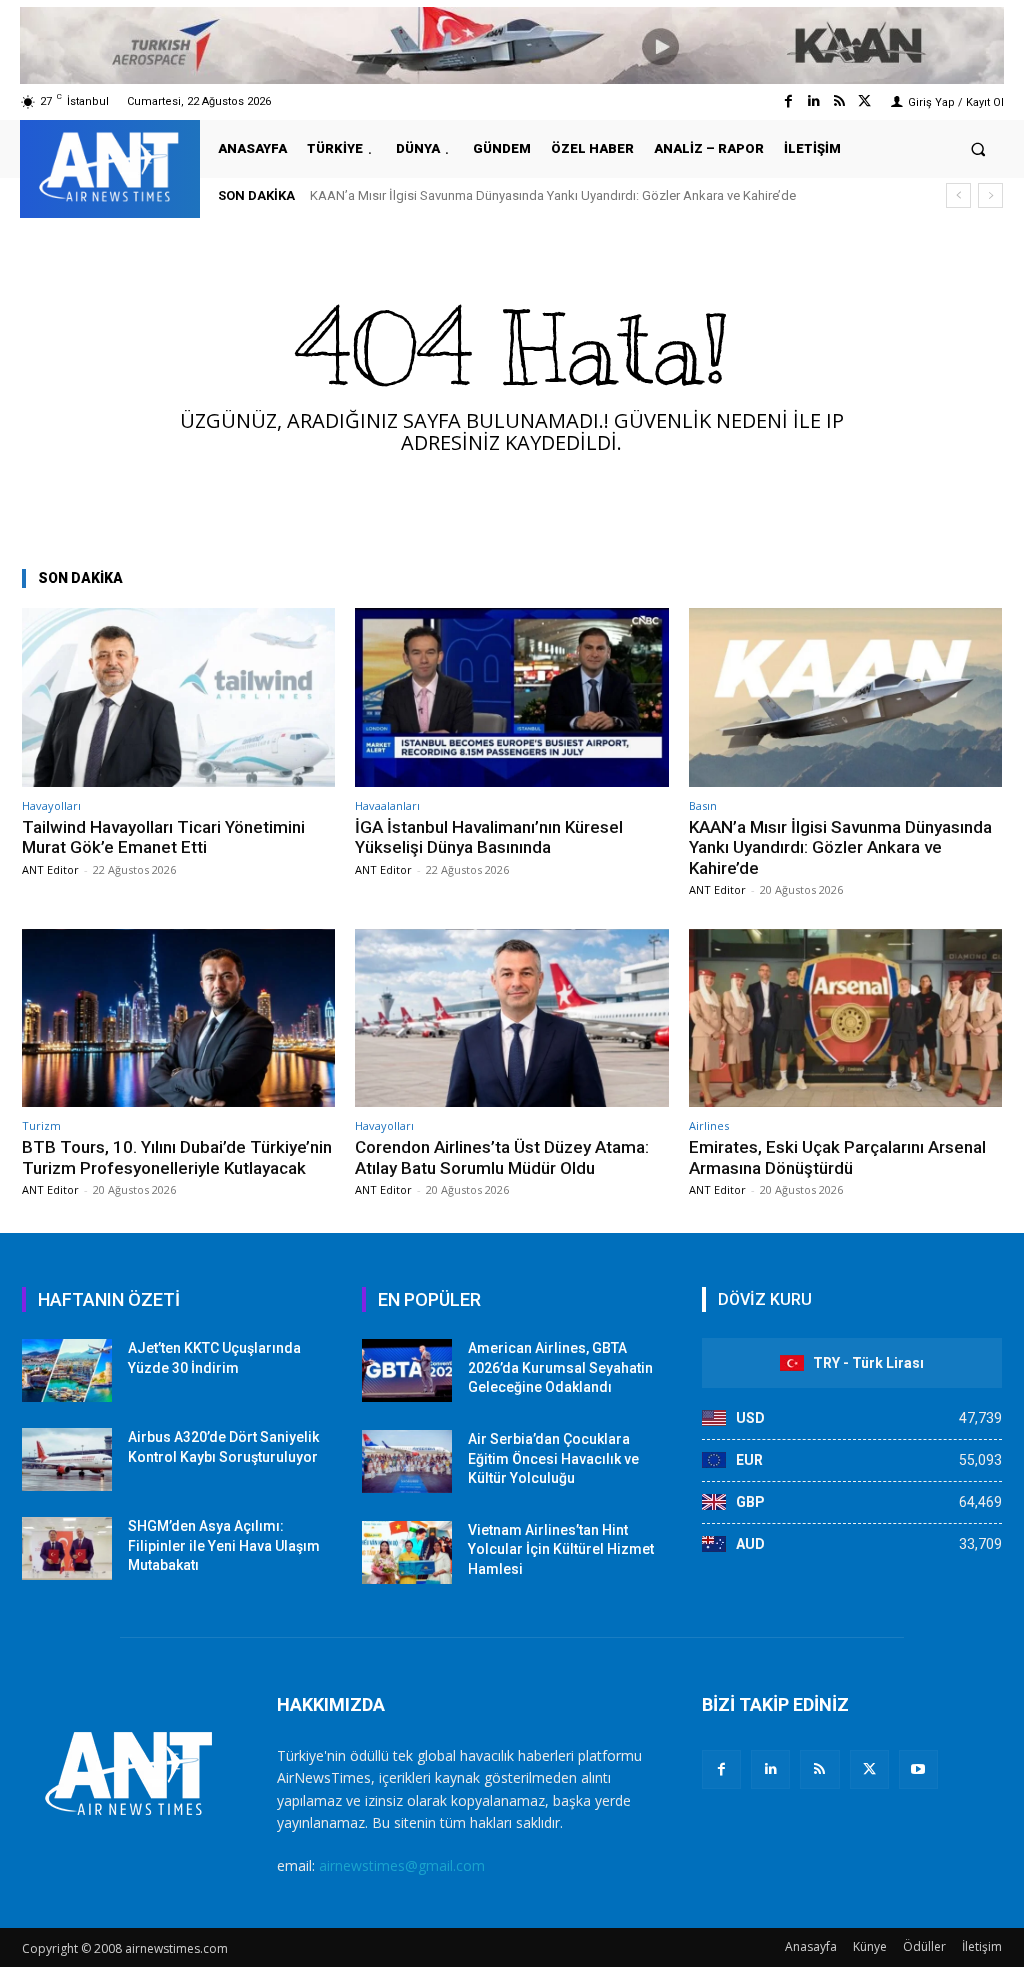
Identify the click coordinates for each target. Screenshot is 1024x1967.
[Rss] (839, 101)
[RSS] (819, 1769)
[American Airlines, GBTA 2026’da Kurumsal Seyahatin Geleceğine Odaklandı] (407, 1370)
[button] (978, 148)
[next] (990, 195)
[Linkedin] (813, 101)
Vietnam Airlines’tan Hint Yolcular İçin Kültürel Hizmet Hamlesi (561, 1549)
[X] (869, 1769)
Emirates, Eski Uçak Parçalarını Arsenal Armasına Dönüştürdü (837, 1157)
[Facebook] (788, 101)
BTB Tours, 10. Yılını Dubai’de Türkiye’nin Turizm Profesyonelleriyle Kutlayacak (177, 1157)
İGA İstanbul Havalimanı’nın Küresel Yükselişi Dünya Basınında (489, 837)
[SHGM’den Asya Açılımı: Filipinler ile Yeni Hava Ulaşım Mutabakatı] (67, 1548)
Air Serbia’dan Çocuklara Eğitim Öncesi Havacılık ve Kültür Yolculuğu (553, 1458)
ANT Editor (50, 869)
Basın (703, 805)
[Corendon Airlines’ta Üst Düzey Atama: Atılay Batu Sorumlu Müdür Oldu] (511, 1018)
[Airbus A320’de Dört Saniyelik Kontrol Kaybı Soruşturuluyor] (67, 1459)
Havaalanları (387, 805)
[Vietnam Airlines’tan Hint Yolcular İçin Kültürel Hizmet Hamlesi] (407, 1552)
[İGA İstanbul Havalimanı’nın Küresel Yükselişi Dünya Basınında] (511, 697)
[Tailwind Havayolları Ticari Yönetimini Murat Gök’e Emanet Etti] (178, 697)
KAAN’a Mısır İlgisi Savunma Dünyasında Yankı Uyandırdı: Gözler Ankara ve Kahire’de (553, 195)
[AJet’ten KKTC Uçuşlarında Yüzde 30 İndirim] (67, 1370)
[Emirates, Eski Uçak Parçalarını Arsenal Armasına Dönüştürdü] (845, 1018)
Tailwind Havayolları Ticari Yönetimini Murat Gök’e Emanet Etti (163, 837)
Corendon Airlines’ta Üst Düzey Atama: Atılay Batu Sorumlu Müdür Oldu (502, 1157)
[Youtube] (918, 1769)
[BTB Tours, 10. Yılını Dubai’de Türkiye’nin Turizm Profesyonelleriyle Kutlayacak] (178, 1018)
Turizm (41, 1125)
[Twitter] (864, 101)
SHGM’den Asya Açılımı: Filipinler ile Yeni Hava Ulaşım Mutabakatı (224, 1545)
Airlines (709, 1125)
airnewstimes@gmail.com (402, 1865)
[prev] (958, 195)
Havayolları (51, 805)
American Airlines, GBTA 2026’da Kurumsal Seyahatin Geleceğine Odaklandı (560, 1367)
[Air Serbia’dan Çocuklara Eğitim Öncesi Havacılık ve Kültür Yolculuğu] (407, 1461)
